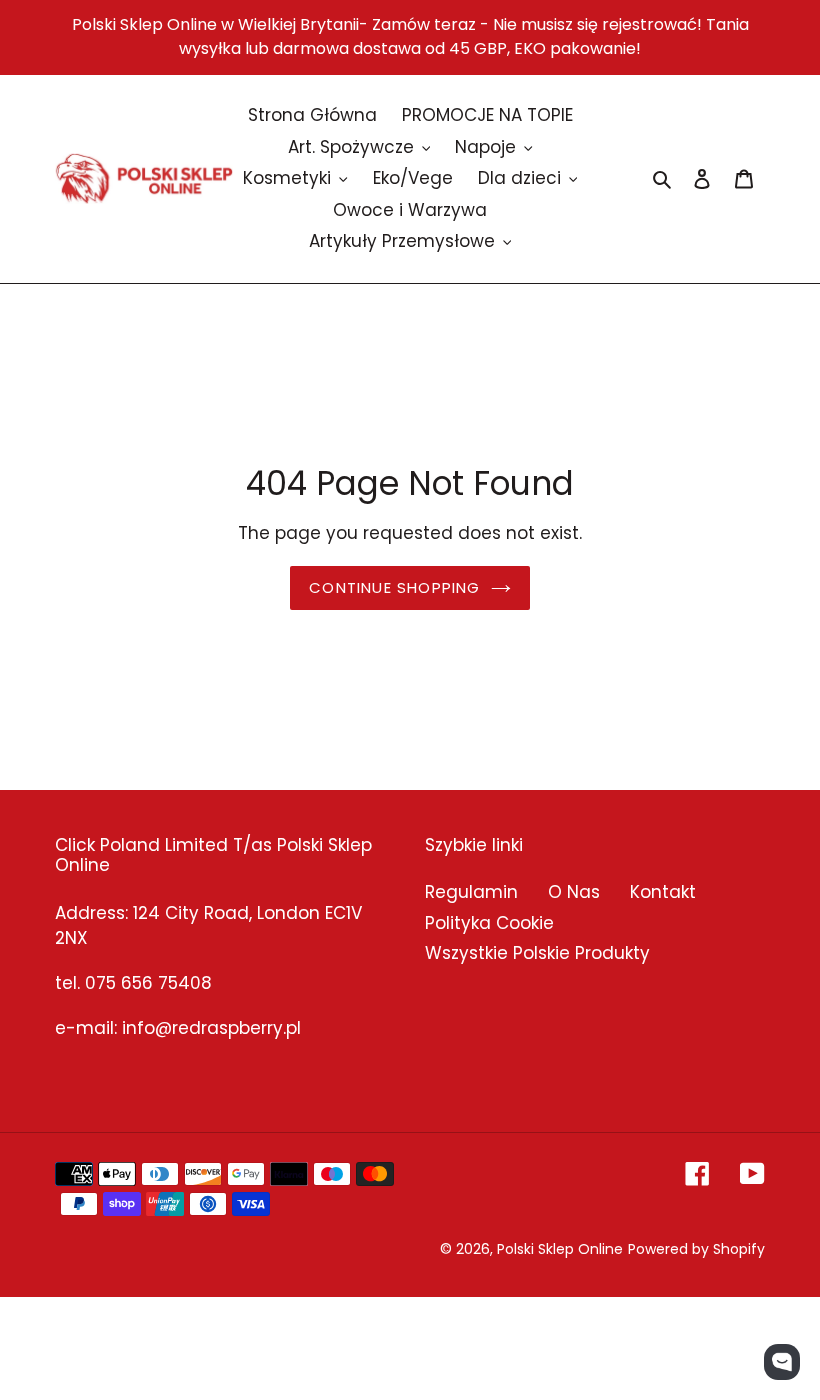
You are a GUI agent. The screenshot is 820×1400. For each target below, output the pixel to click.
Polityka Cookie (489, 923)
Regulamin (471, 892)
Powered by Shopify (696, 1249)
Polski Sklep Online (560, 1249)
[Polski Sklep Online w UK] (144, 178)
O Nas (574, 892)
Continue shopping (394, 587)
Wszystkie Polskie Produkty (537, 953)
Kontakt (663, 892)
